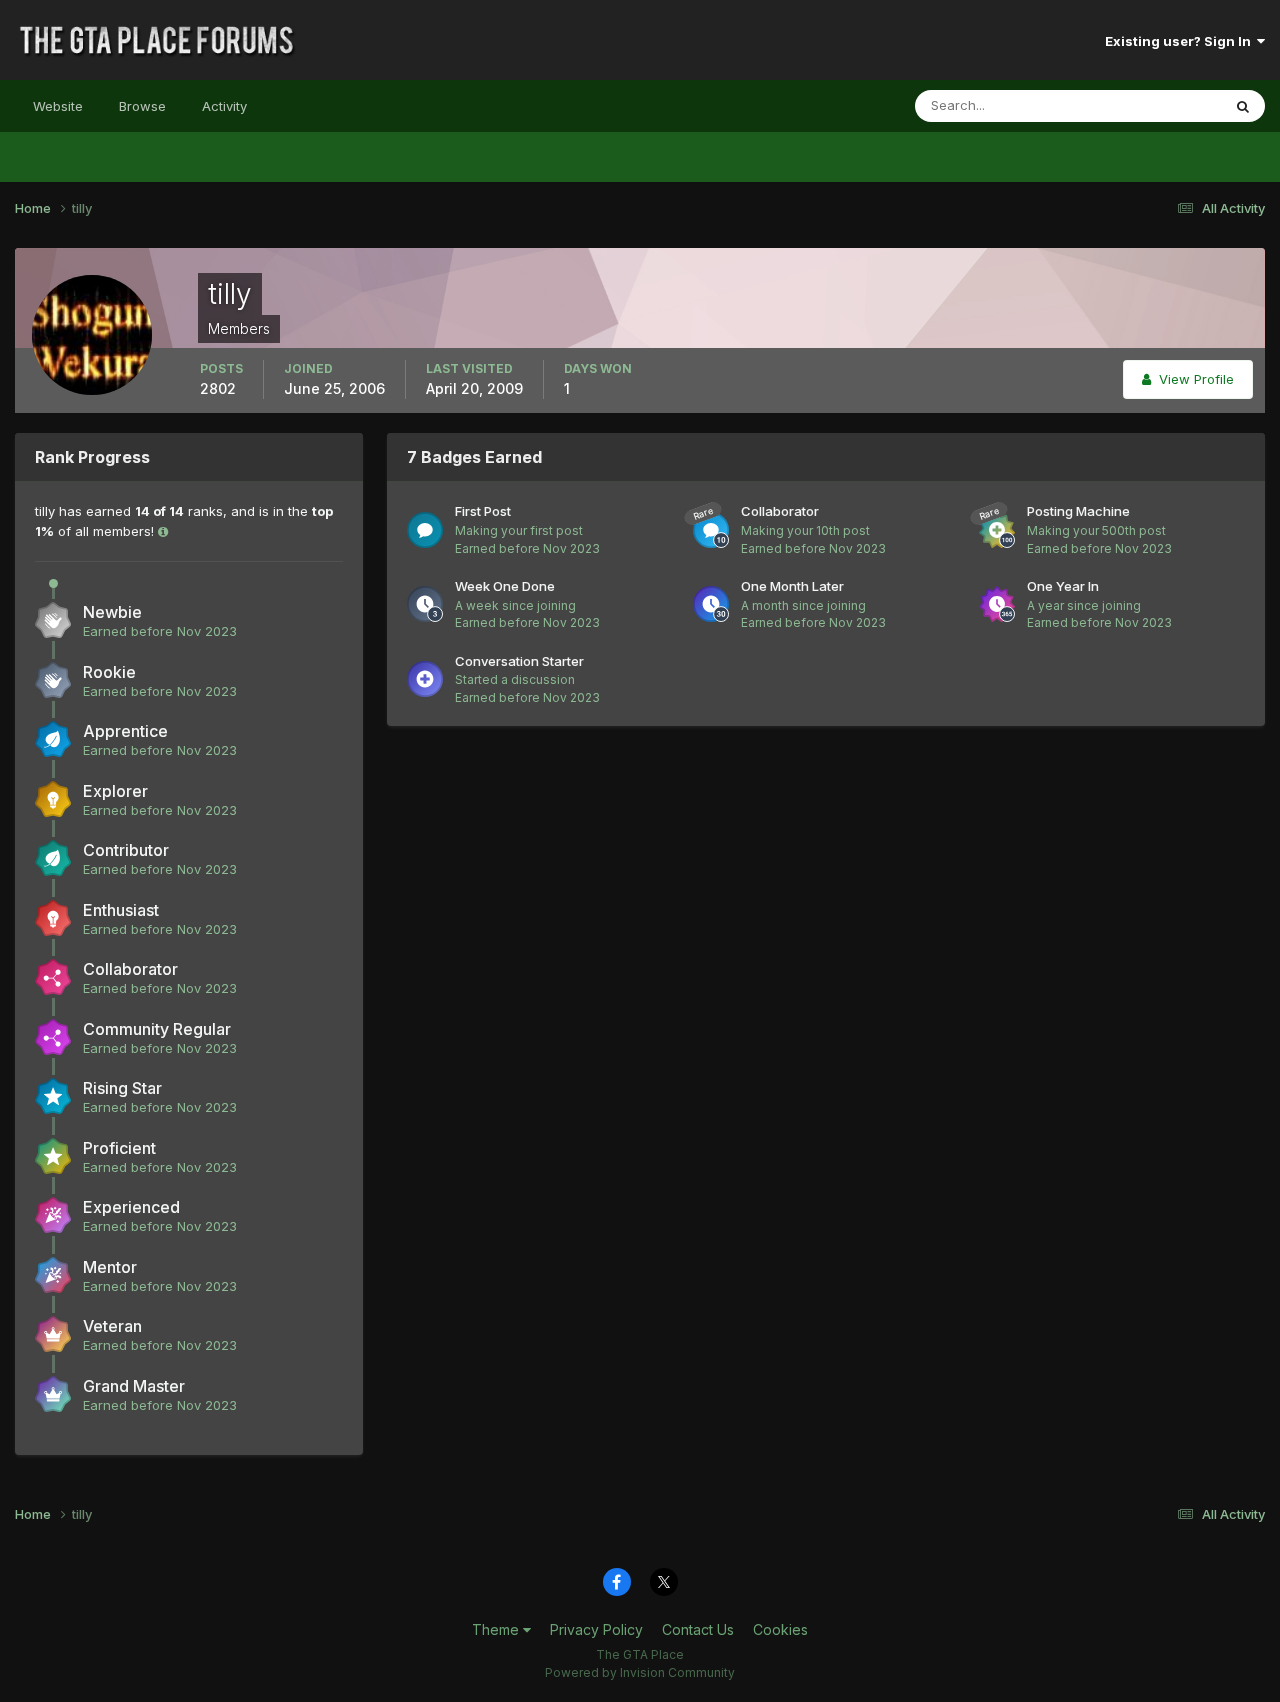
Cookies (780, 1629)
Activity (224, 106)
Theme (497, 1629)
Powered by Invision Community (640, 1672)
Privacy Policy (596, 1629)
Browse (142, 106)
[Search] (1243, 106)
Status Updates (1148, 105)
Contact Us (698, 1629)
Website (58, 106)
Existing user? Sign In (1181, 41)
